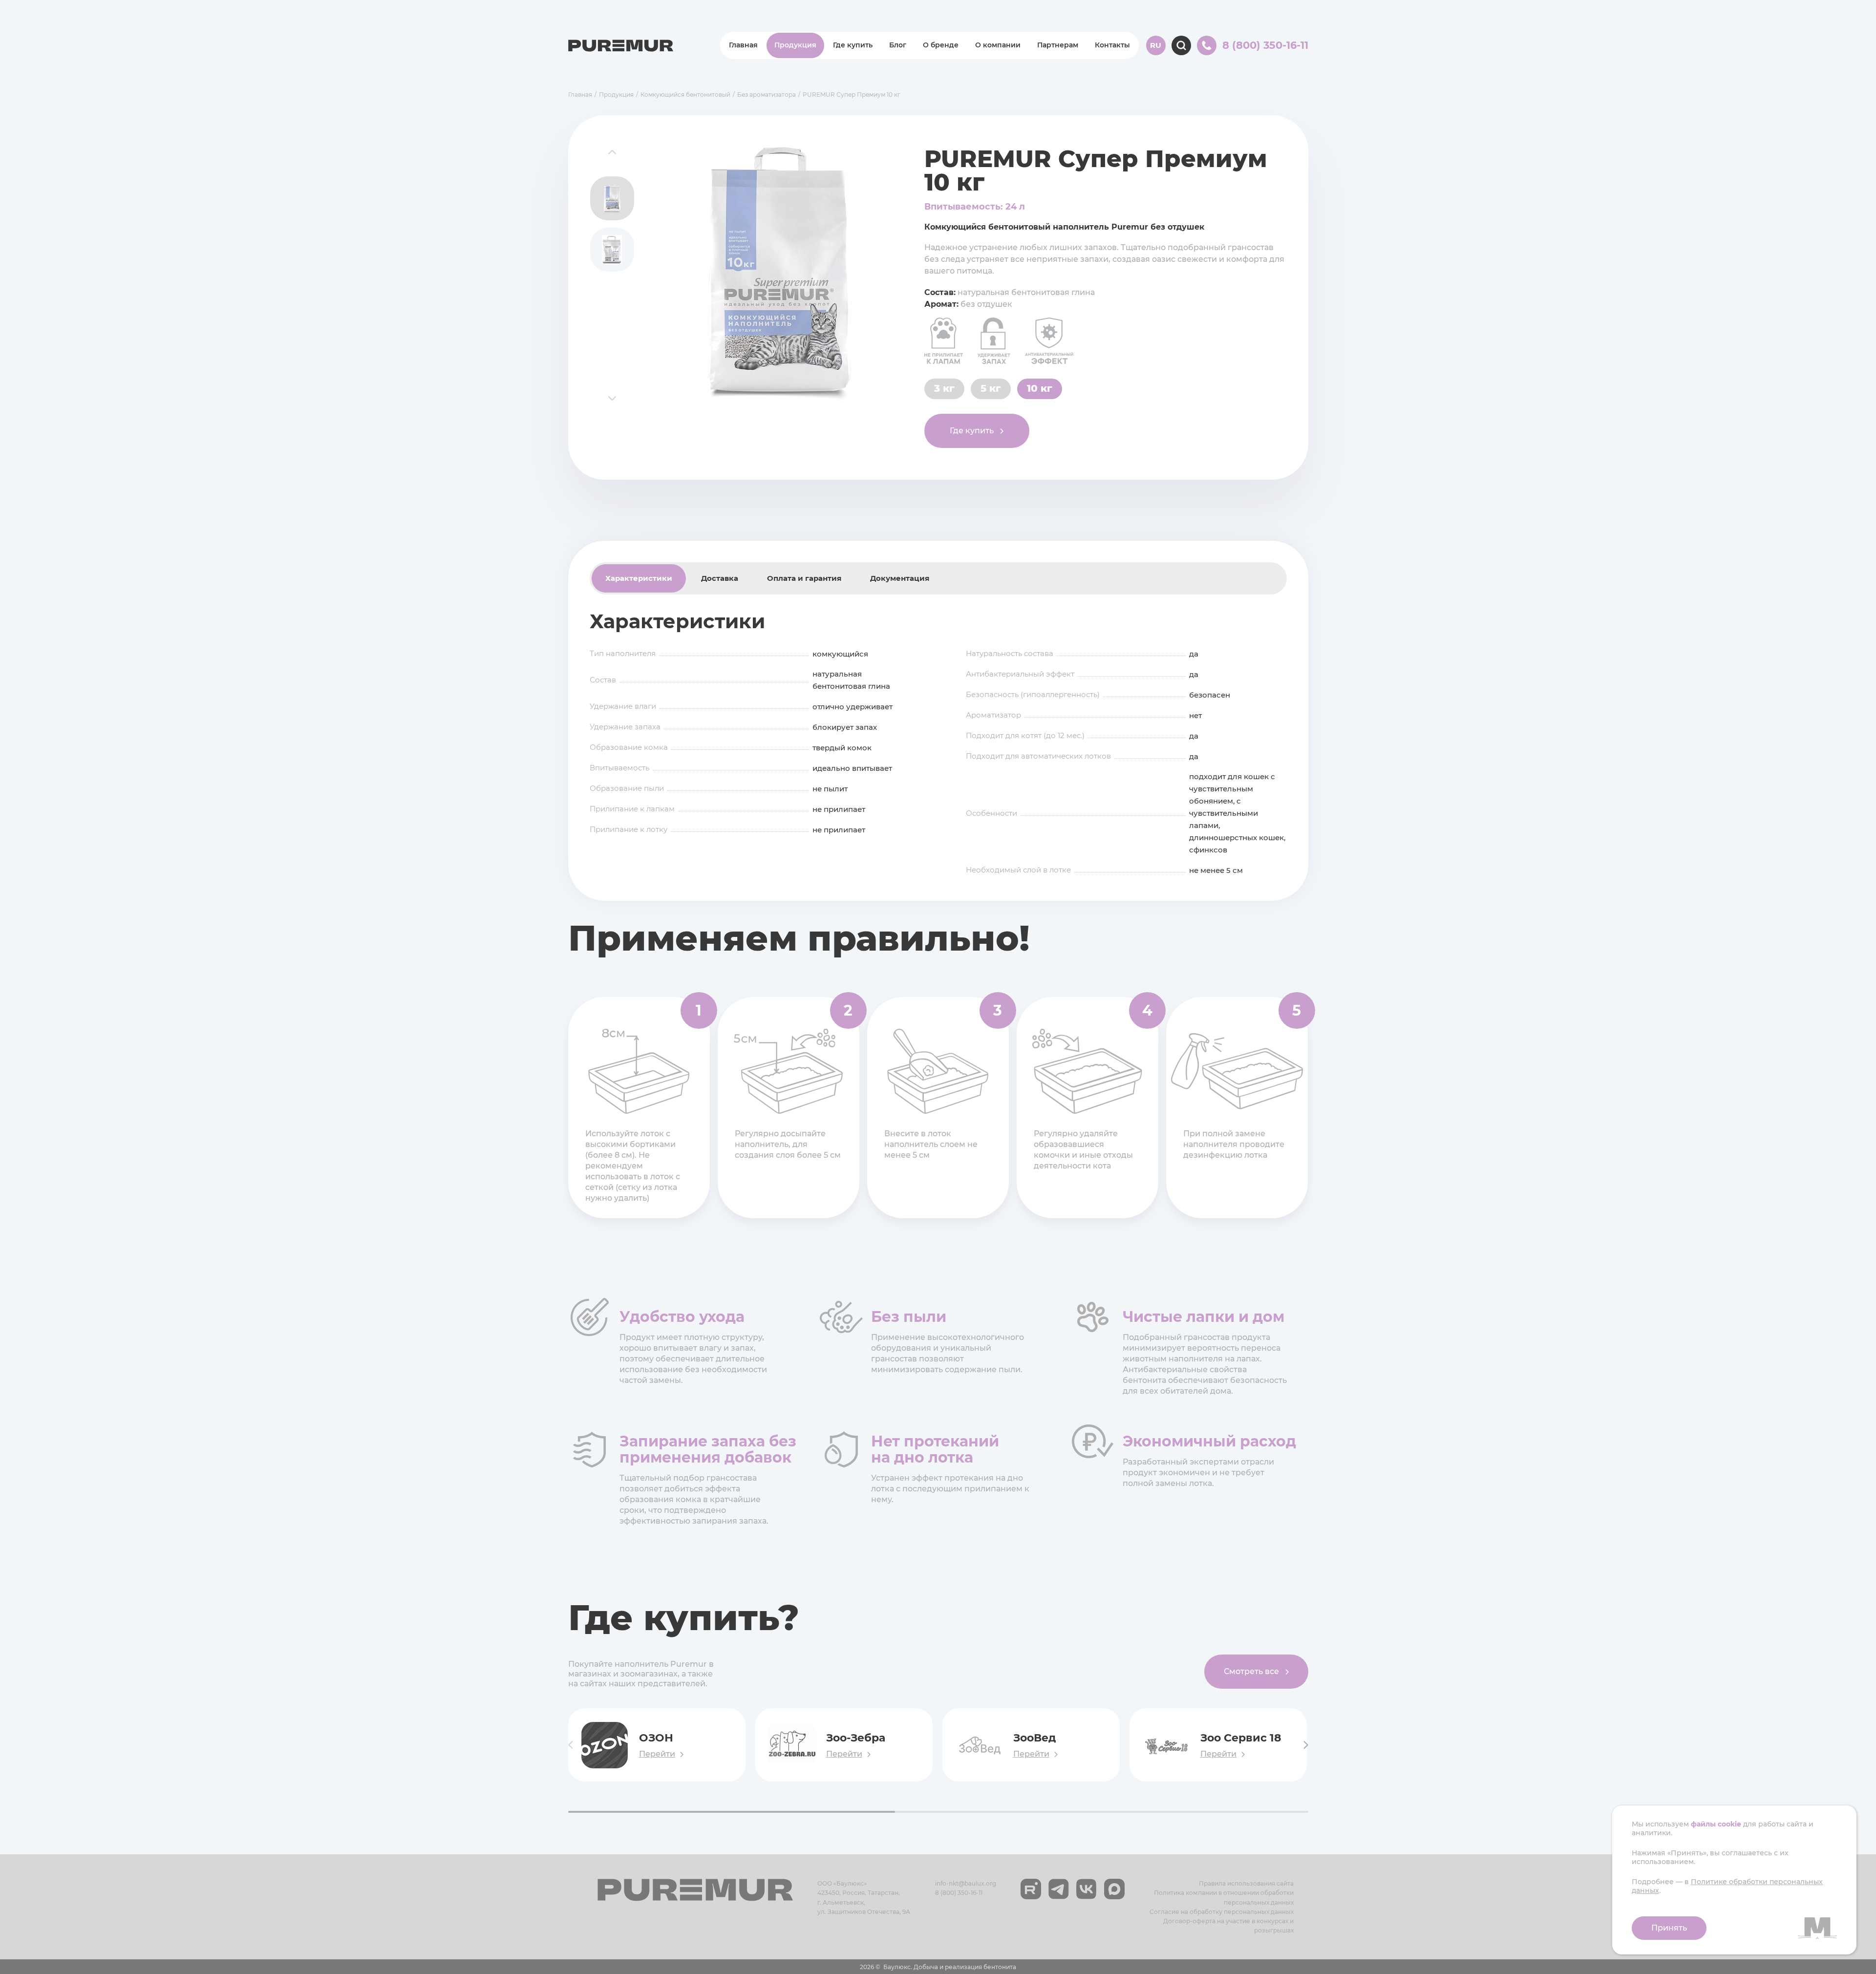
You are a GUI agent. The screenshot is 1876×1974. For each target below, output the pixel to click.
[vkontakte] (1087, 1889)
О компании (998, 45)
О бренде (941, 45)
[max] (1114, 1889)
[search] (1181, 45)
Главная (743, 45)
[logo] (621, 46)
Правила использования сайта (1246, 1883)
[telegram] (1059, 1889)
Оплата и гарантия (804, 578)
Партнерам (1058, 45)
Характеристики (639, 578)
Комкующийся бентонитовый (685, 95)
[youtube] (1031, 1889)
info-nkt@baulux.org (966, 1883)
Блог (898, 45)
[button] (612, 152)
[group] (779, 275)
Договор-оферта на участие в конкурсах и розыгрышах (1228, 1926)
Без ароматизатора (767, 95)
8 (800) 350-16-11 (959, 1893)
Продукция (795, 45)
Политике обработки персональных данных (1727, 1886)
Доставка (720, 578)
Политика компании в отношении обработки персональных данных (1224, 1897)
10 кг (1040, 388)
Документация (900, 578)
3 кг (944, 388)
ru (1156, 45)
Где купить (853, 45)
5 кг (991, 388)
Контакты (1112, 45)
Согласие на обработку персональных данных (1222, 1912)
